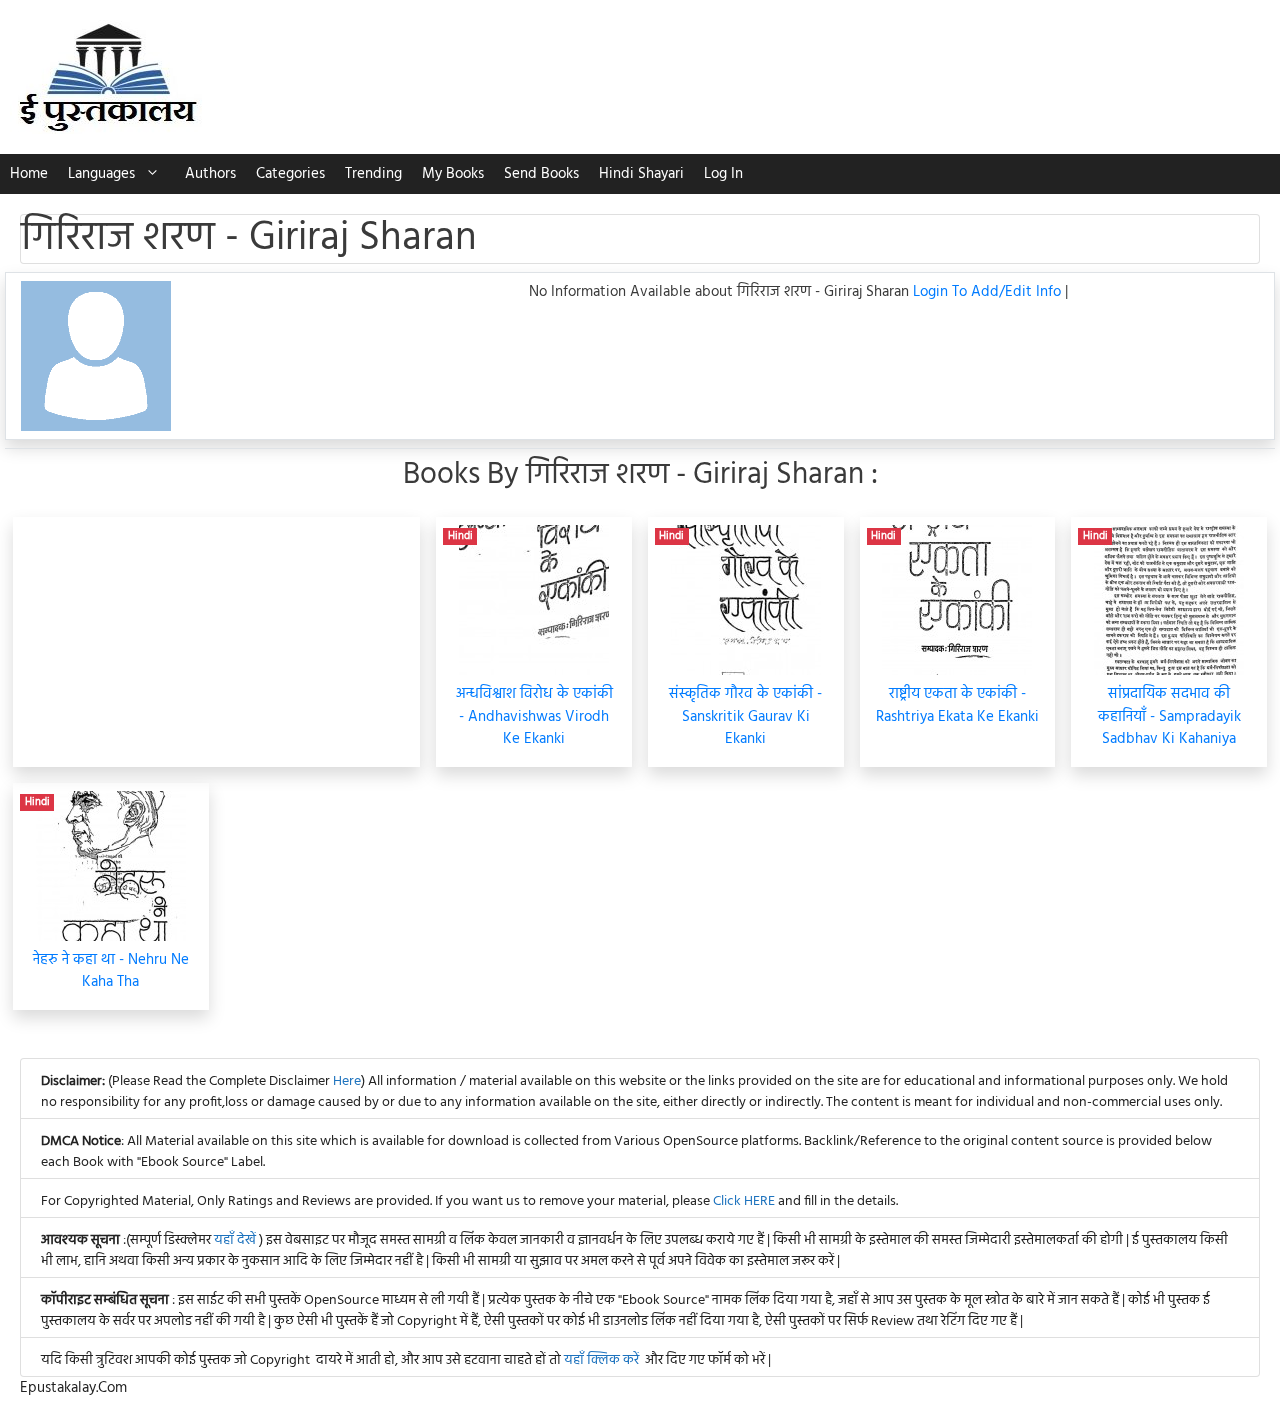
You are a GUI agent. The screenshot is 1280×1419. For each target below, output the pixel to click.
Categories (290, 174)
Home (29, 174)
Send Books (541, 174)
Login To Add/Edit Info (989, 292)
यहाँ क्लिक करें (601, 1360)
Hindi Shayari (641, 174)
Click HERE (744, 1201)
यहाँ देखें (236, 1240)
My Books (453, 174)
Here (347, 1081)
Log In (723, 174)
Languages (101, 174)
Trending (373, 174)
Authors (210, 174)
